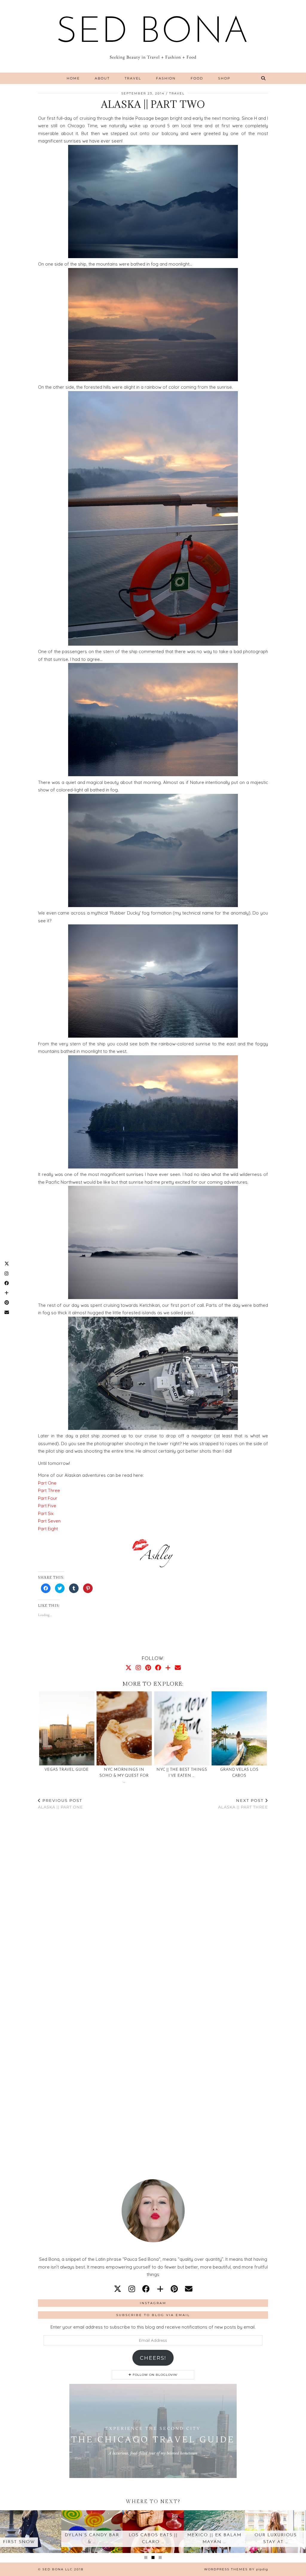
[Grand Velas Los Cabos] (239, 1728)
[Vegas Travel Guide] (67, 1728)
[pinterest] (174, 2289)
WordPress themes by (236, 2569)
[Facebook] (158, 1668)
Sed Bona (153, 33)
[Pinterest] (148, 1668)
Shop (224, 78)
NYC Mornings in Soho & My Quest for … (124, 1776)
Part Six (46, 1513)
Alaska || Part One (61, 1804)
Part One (47, 1483)
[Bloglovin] (168, 1668)
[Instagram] (138, 1668)
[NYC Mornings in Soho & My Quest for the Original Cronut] (124, 1728)
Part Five (47, 1506)
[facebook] (146, 2289)
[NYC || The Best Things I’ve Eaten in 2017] (182, 1728)
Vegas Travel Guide (67, 1770)
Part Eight (48, 1529)
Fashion (166, 78)
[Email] (178, 1668)
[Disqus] (153, 1899)
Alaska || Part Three (243, 1804)
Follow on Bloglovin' (155, 2375)
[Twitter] (128, 1668)
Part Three (49, 1490)
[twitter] (118, 2289)
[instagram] (132, 2289)
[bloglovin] (160, 2289)
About (102, 78)
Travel (133, 78)
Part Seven (49, 1521)
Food (197, 78)
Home (73, 78)
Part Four (48, 1498)
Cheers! (153, 2358)
